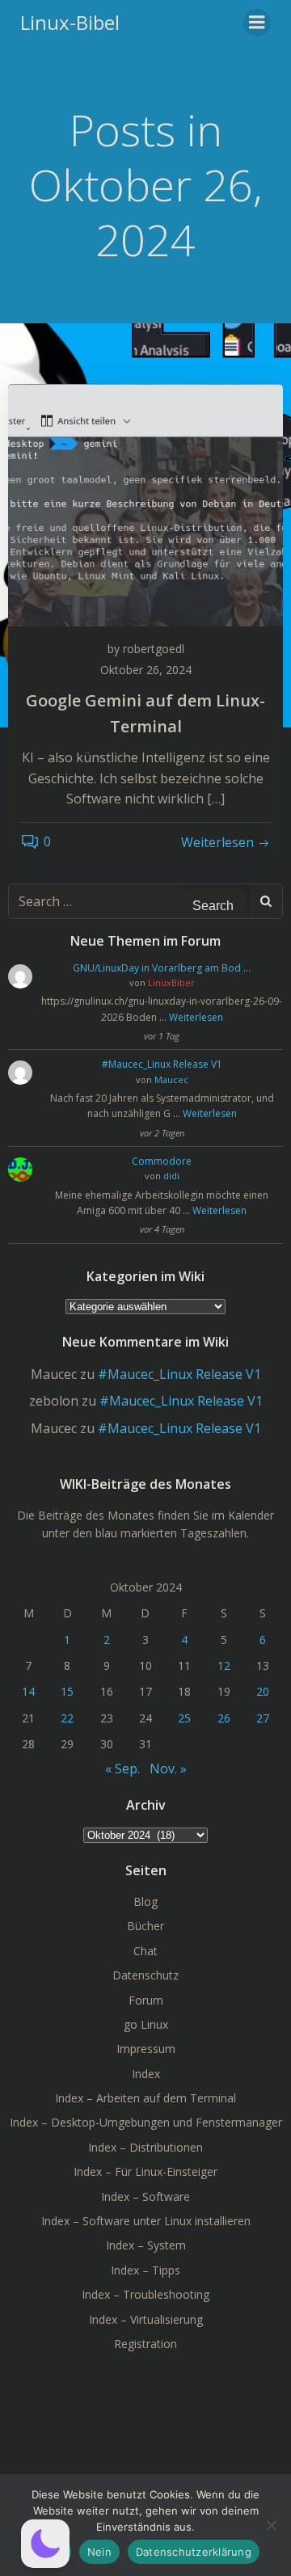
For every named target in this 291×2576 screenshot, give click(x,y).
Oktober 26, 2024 (146, 670)
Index (146, 2074)
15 (67, 1691)
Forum (146, 2000)
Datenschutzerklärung (194, 2552)
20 (263, 1691)
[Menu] (257, 23)
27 (263, 1718)
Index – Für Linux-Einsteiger (145, 2171)
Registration (145, 2344)
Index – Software (145, 2197)
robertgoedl (154, 649)
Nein (99, 2552)
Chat (145, 1951)
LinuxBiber (171, 982)
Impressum (146, 2049)
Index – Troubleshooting (145, 2294)
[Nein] (271, 2525)
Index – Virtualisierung (146, 2319)
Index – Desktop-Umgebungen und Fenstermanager (146, 2122)
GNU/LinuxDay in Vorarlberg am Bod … (162, 968)
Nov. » (168, 1769)
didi (171, 1176)
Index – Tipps (145, 2270)
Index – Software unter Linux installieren (146, 2221)
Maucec (171, 1079)
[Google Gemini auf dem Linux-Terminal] (145, 504)
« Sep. (122, 1769)
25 (184, 1718)
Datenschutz (145, 1975)
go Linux (146, 2024)
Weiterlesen (196, 1017)
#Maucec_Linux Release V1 (162, 1064)
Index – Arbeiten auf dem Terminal (145, 2098)
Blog (145, 1901)
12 (224, 1665)
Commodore (162, 1161)
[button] (45, 2544)
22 (67, 1718)
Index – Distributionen (145, 2147)
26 (224, 1718)
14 (28, 1691)
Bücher (145, 1926)
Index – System (146, 2245)
